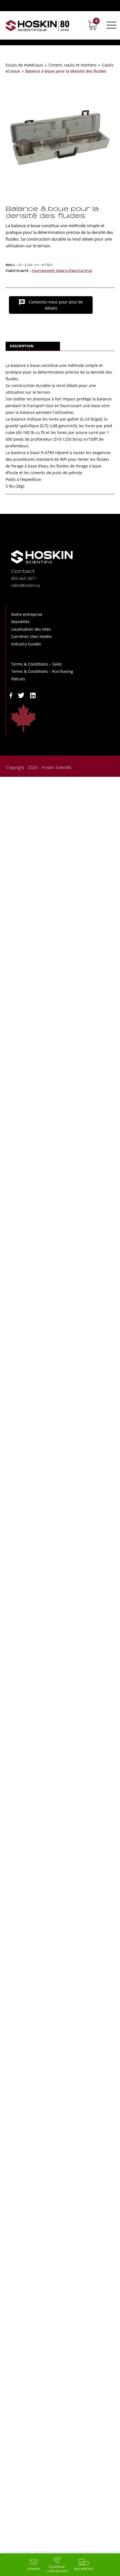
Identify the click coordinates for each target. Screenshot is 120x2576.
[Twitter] (21, 695)
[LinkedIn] (33, 695)
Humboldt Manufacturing (62, 271)
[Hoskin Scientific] (38, 25)
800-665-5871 (24, 578)
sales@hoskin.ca (25, 585)
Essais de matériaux (24, 65)
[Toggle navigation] (111, 25)
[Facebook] (11, 695)
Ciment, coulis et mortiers (73, 65)
